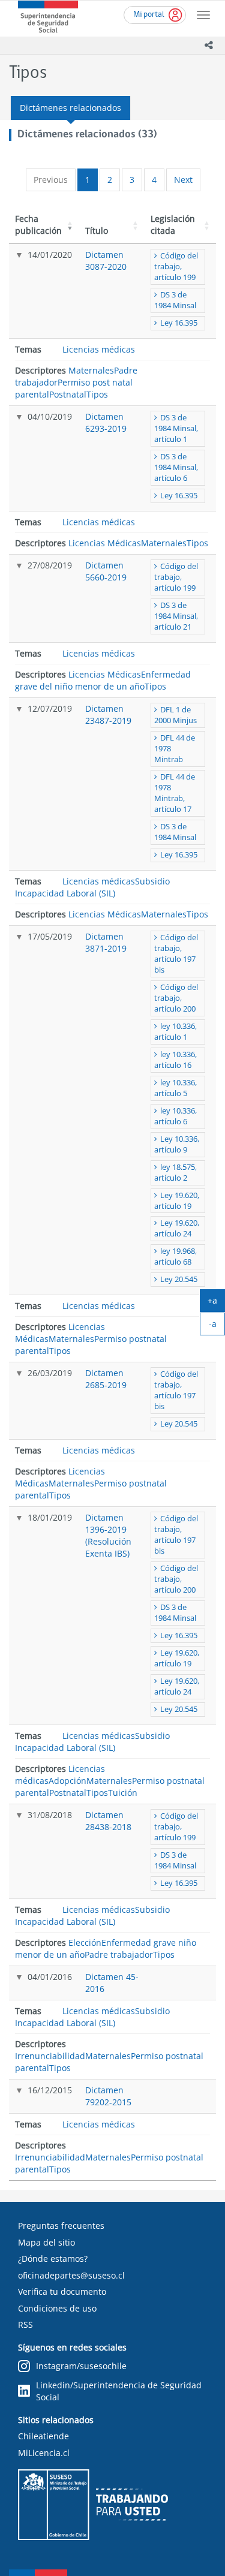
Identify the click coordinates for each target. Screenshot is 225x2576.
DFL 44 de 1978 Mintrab (175, 749)
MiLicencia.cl (44, 2453)
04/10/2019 (50, 416)
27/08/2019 (50, 565)
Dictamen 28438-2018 (108, 1821)
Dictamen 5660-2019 (106, 571)
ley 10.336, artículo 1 (175, 1032)
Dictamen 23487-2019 (108, 714)
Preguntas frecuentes (61, 2226)
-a (217, 1326)
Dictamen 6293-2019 (106, 422)
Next (183, 180)
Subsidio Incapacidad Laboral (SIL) (92, 887)
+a (216, 1303)
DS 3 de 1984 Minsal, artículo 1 (176, 428)
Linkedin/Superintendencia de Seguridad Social (119, 2391)
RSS (25, 2324)
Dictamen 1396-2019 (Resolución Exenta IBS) (108, 1535)
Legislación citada (173, 225)
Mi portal (149, 15)
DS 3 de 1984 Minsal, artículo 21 (176, 616)
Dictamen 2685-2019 (106, 1379)
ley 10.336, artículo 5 (175, 1088)
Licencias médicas (99, 349)
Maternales (91, 370)
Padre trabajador (119, 1954)
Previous (51, 180)
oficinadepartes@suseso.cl (71, 2275)
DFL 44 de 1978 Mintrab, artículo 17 (175, 793)
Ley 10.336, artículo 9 (177, 1144)
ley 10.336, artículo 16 (175, 1060)
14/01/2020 (50, 255)
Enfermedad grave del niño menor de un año (103, 680)
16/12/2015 (50, 2090)
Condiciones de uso (57, 2308)
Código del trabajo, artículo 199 (176, 267)
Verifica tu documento (62, 2291)
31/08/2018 (50, 1815)
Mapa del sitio (46, 2242)
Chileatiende (43, 2436)
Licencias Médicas (105, 543)
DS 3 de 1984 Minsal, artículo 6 (176, 467)
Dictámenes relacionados (70, 108)
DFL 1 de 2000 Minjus (175, 715)
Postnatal (68, 394)
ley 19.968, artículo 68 (175, 1257)
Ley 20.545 (179, 1279)
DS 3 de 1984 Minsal (175, 300)
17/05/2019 (50, 936)
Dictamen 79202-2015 (108, 2096)
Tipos (97, 394)
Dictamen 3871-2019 (106, 942)
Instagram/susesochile (81, 2366)
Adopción (67, 1781)
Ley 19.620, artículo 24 (177, 1228)
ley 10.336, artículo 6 (175, 1116)
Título (97, 231)
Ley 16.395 (179, 323)
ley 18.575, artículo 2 (175, 1173)
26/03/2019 (50, 1373)
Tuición (123, 1793)
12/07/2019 (50, 708)
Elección (85, 1942)
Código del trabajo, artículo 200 (176, 998)
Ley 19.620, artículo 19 (177, 1201)
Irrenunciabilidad (50, 2056)
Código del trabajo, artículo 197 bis (176, 954)
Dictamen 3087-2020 (106, 261)
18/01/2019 (50, 1517)
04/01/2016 (50, 1977)
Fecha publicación (38, 225)
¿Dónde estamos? (53, 2258)
